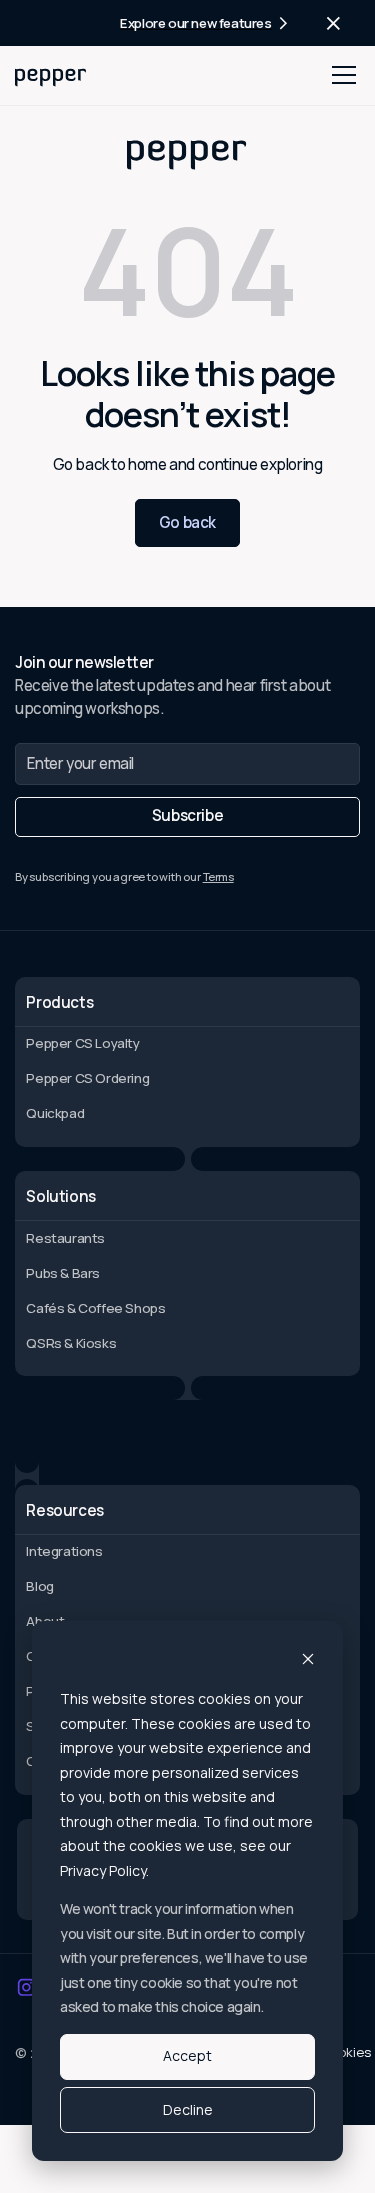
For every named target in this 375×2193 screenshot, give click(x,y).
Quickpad (55, 1113)
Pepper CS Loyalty (82, 1043)
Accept (187, 2055)
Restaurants (65, 1238)
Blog (39, 1586)
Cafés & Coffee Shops (95, 1308)
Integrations (64, 1551)
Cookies (345, 2052)
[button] (340, 75)
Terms (218, 876)
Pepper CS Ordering (87, 1078)
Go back (187, 522)
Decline (188, 2109)
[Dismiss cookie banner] (308, 1661)
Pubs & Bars (63, 1273)
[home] (51, 75)
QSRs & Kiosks (71, 1343)
